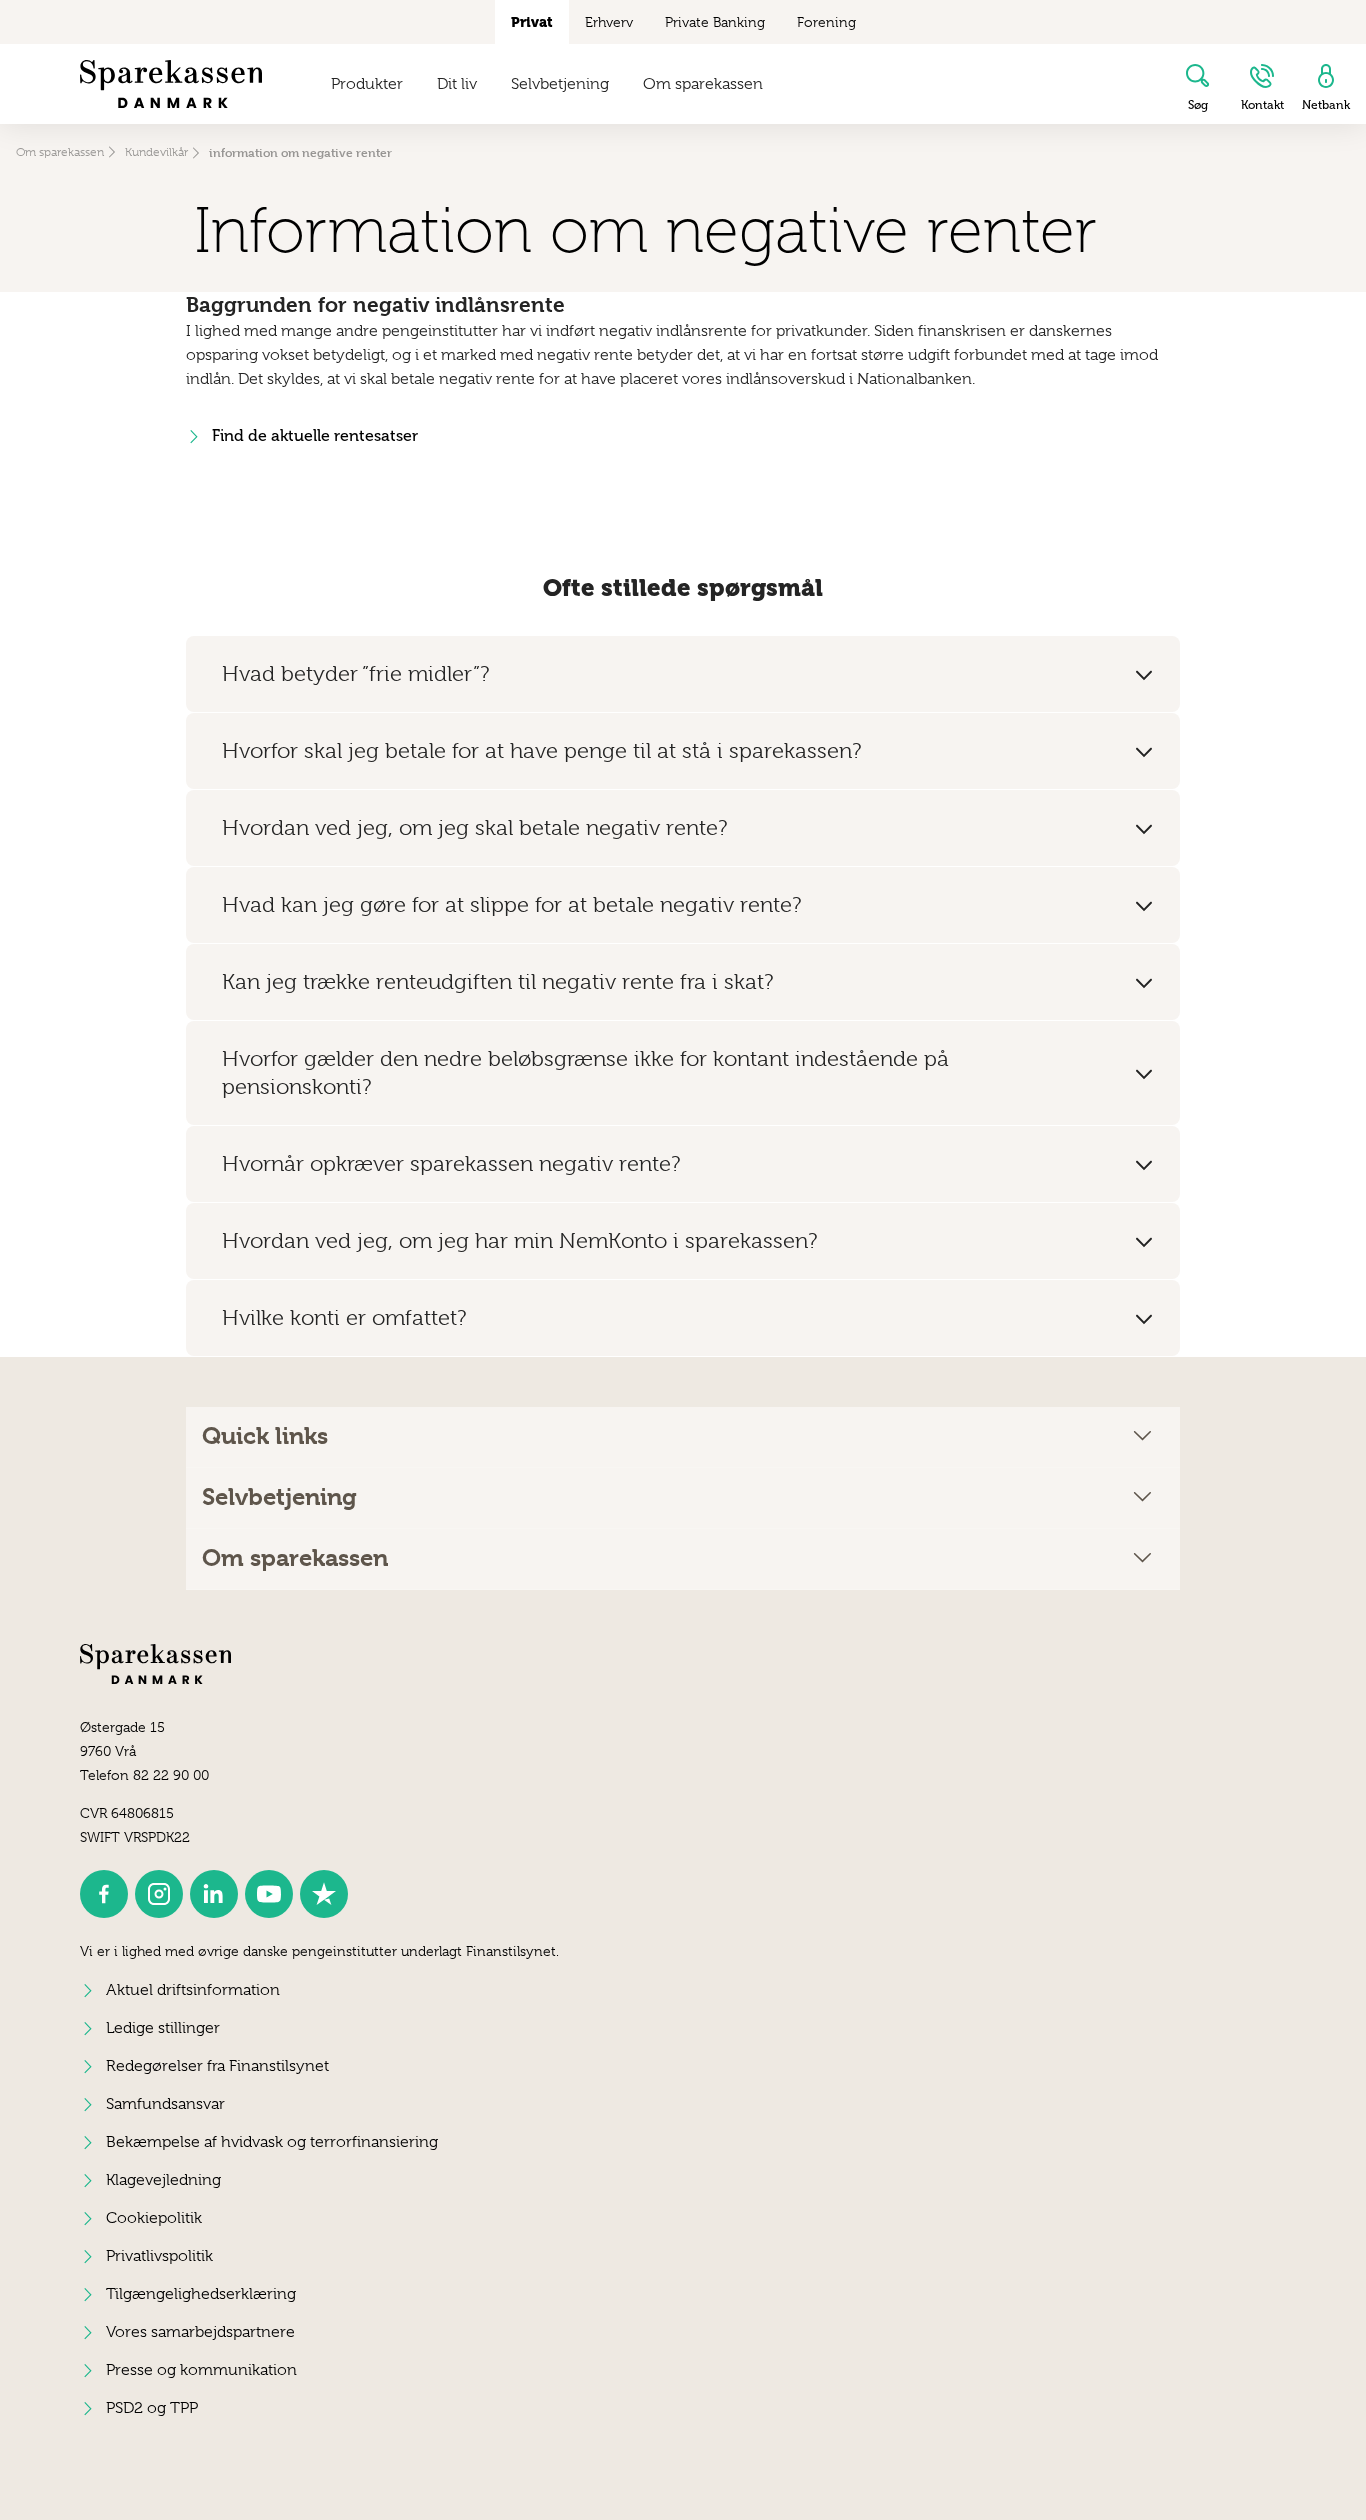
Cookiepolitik (154, 2218)
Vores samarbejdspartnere (200, 2332)
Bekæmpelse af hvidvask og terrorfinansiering (272, 2142)
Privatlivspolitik (159, 2256)
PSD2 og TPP (152, 2408)
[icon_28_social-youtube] (269, 1894)
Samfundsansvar (165, 2104)
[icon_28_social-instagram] (159, 1894)
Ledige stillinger (163, 2028)
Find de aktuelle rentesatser (315, 435)
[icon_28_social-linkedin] (214, 1894)
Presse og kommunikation (201, 2370)
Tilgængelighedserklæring (201, 2294)
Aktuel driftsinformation (193, 1990)
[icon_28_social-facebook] (104, 1894)
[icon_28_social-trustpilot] (324, 1894)
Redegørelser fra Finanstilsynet (217, 2066)
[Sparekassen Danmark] (171, 84)
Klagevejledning (163, 2180)
